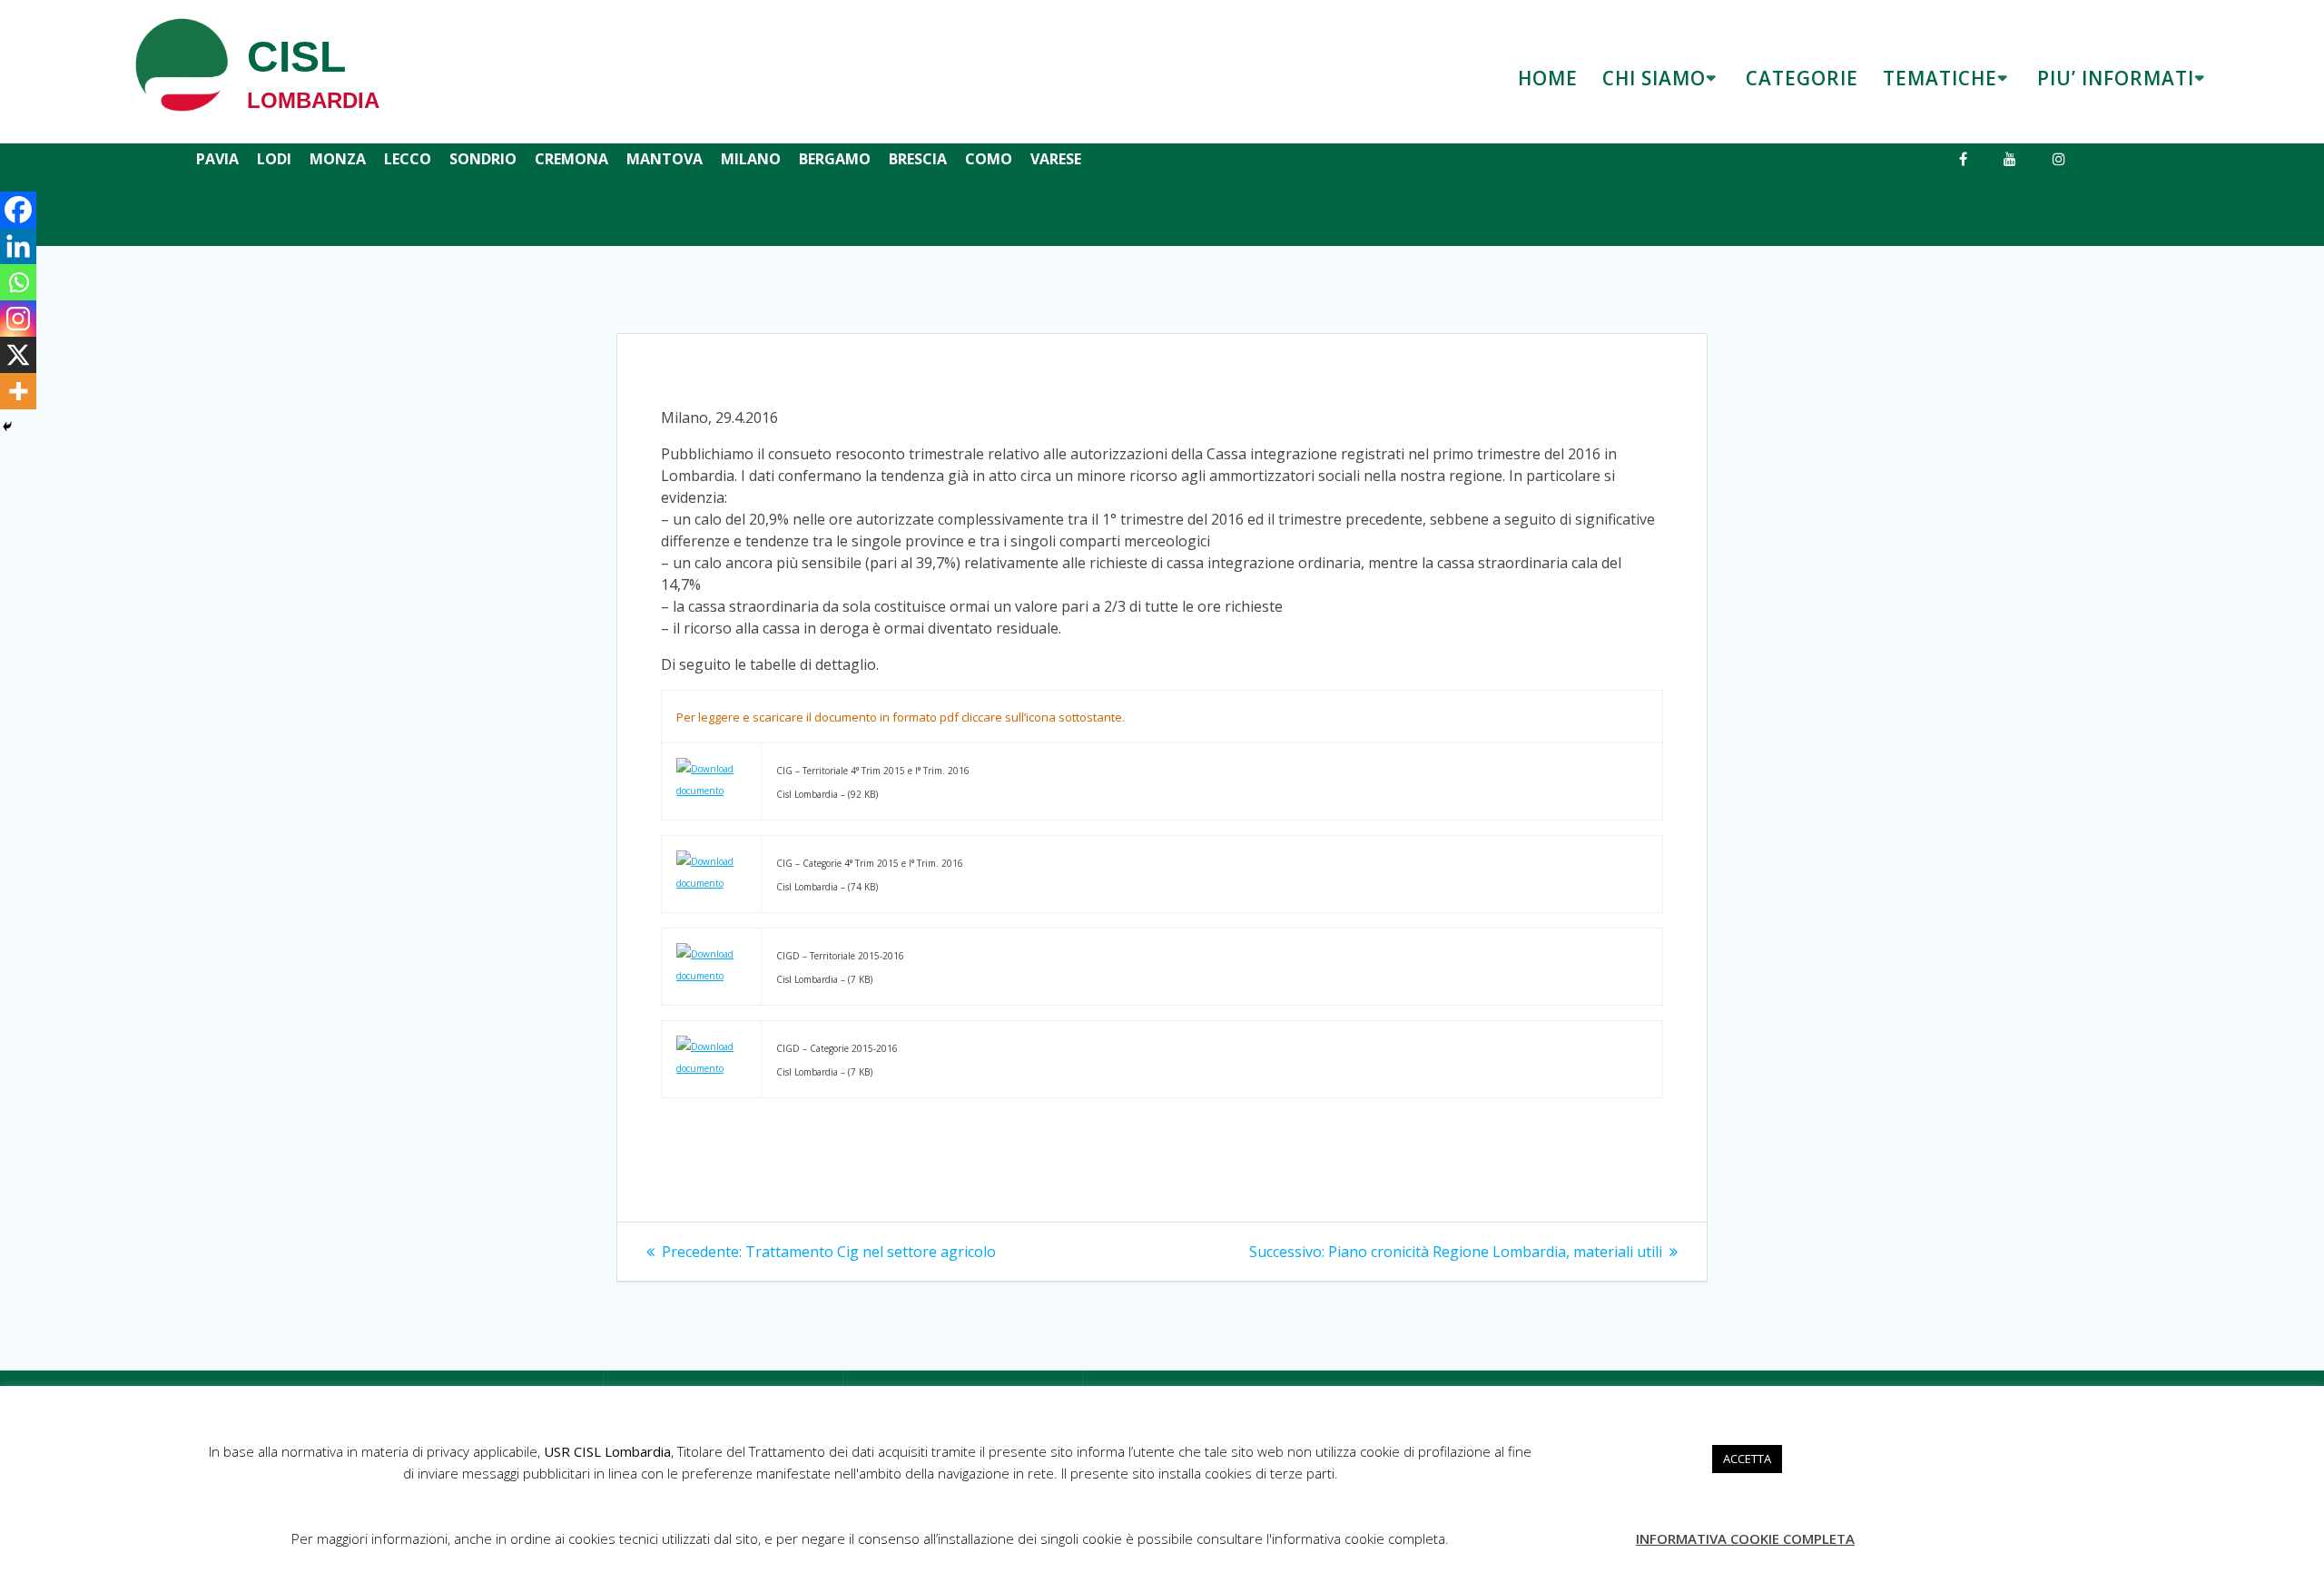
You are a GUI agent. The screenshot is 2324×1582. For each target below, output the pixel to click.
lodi (274, 159)
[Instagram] (18, 319)
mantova (665, 159)
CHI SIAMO (1654, 78)
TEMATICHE (1940, 78)
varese (1056, 159)
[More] (18, 391)
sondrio (483, 159)
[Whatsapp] (18, 282)
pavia (217, 159)
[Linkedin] (18, 246)
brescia (918, 159)
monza (338, 159)
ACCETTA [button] (1747, 1459)
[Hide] (7, 427)
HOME (1548, 78)
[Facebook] (18, 210)
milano (751, 159)
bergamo (835, 159)
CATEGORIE (1802, 78)
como (989, 159)
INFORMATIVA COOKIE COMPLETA (1745, 1538)
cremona (571, 159)
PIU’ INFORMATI (2116, 78)
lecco (408, 159)
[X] (18, 355)
